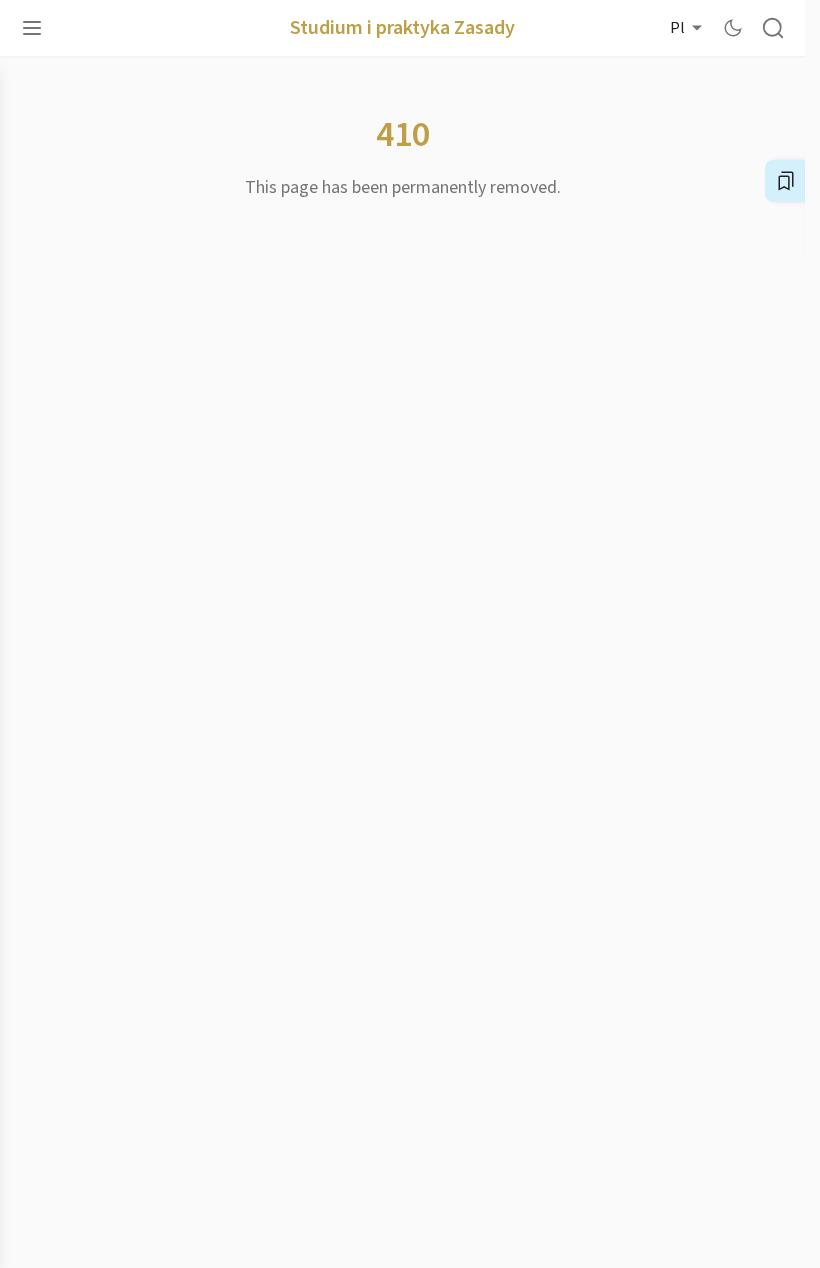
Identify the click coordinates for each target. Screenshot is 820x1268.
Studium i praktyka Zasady (402, 28)
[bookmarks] (786, 181)
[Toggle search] (773, 28)
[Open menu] (32, 28)
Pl (677, 28)
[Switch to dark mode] (733, 28)
